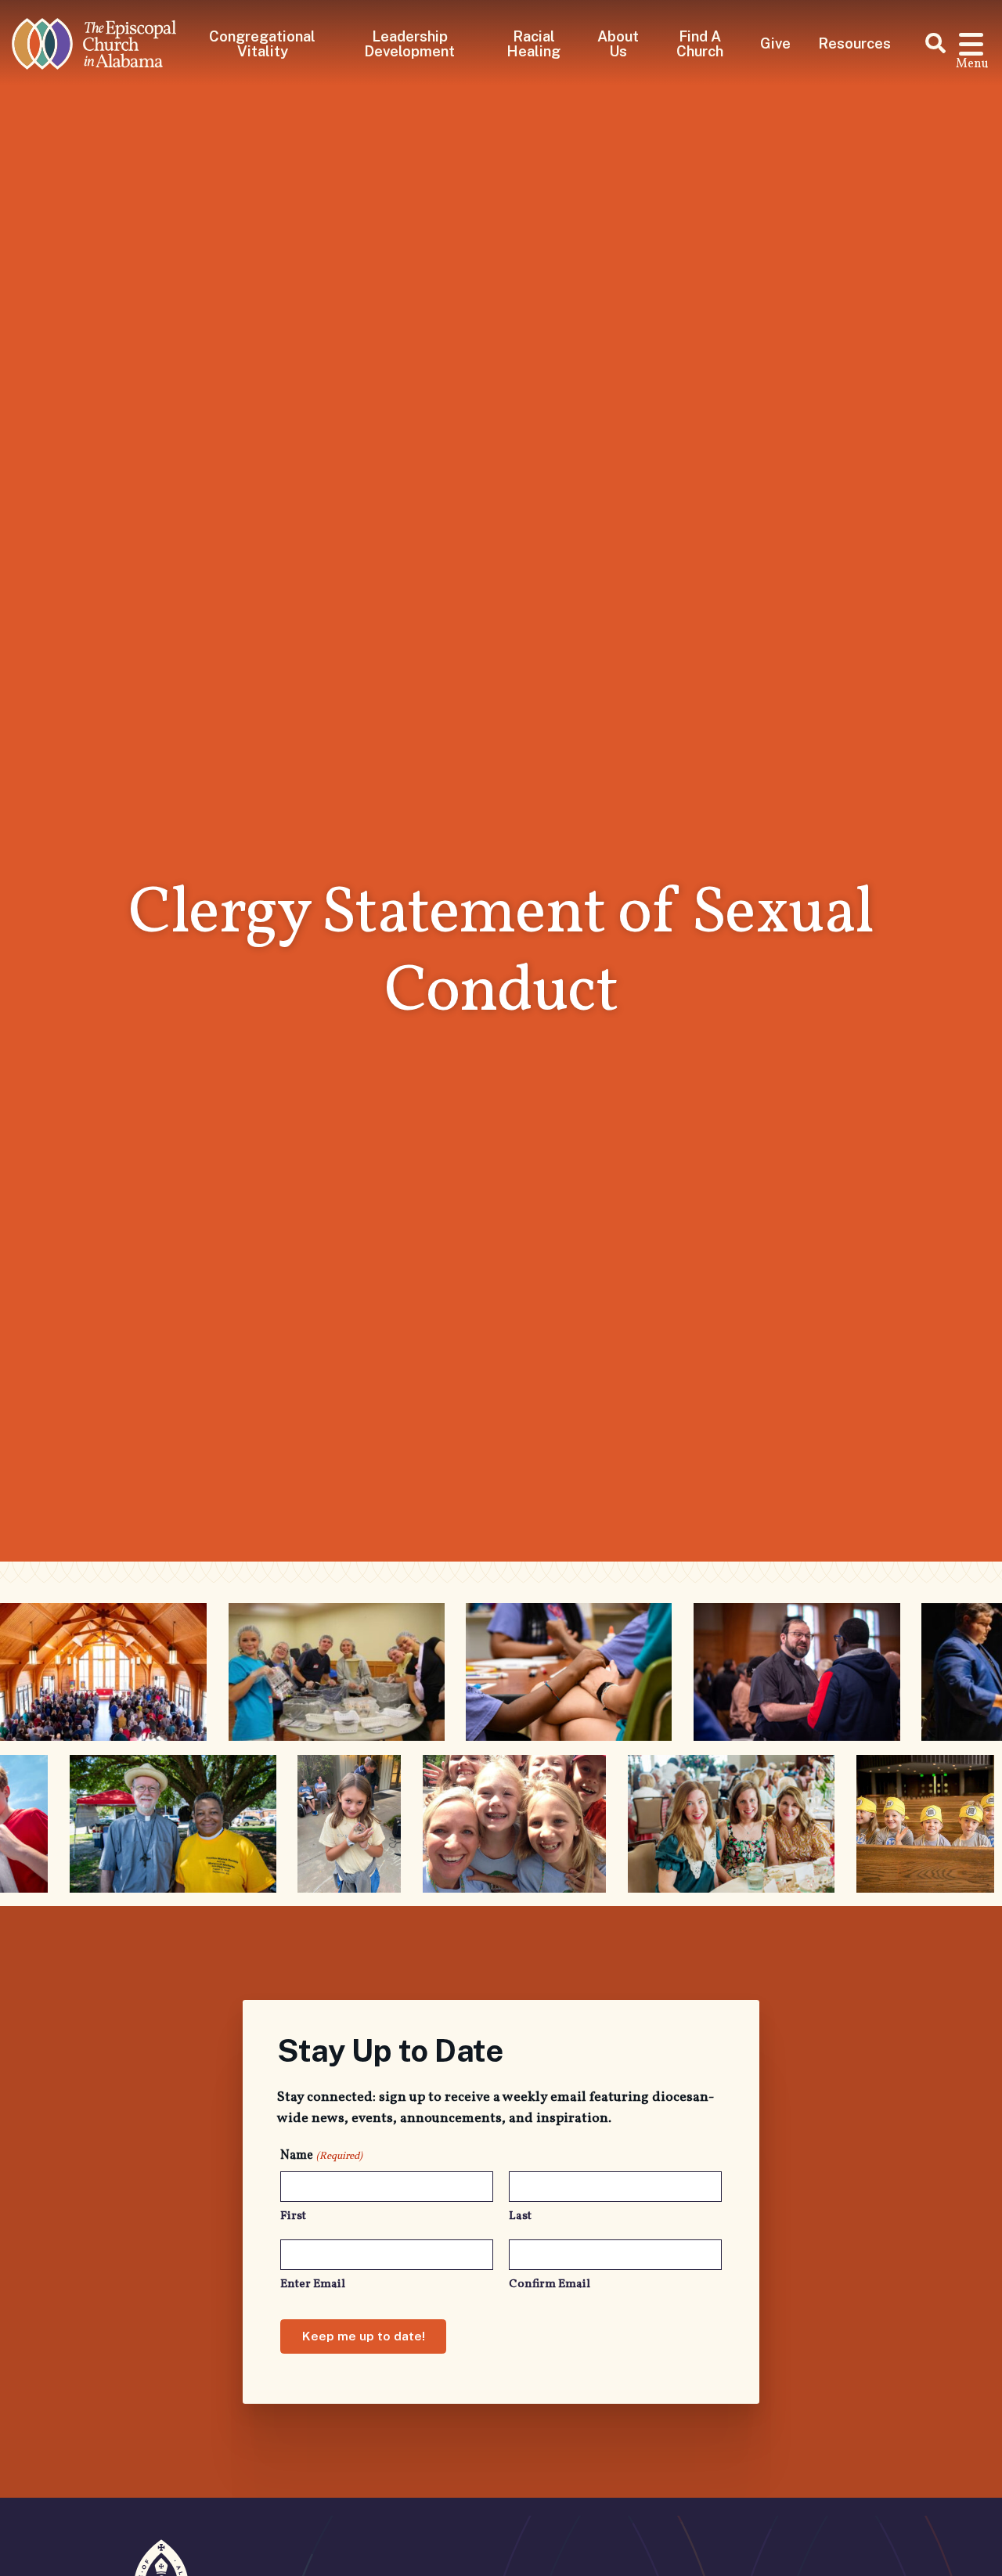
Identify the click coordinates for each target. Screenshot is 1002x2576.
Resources (854, 43)
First (293, 2216)
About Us (618, 43)
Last (520, 2216)
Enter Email (313, 2284)
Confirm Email (550, 2284)
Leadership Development (409, 43)
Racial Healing (533, 43)
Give (775, 43)
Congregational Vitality (262, 43)
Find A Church (700, 43)
